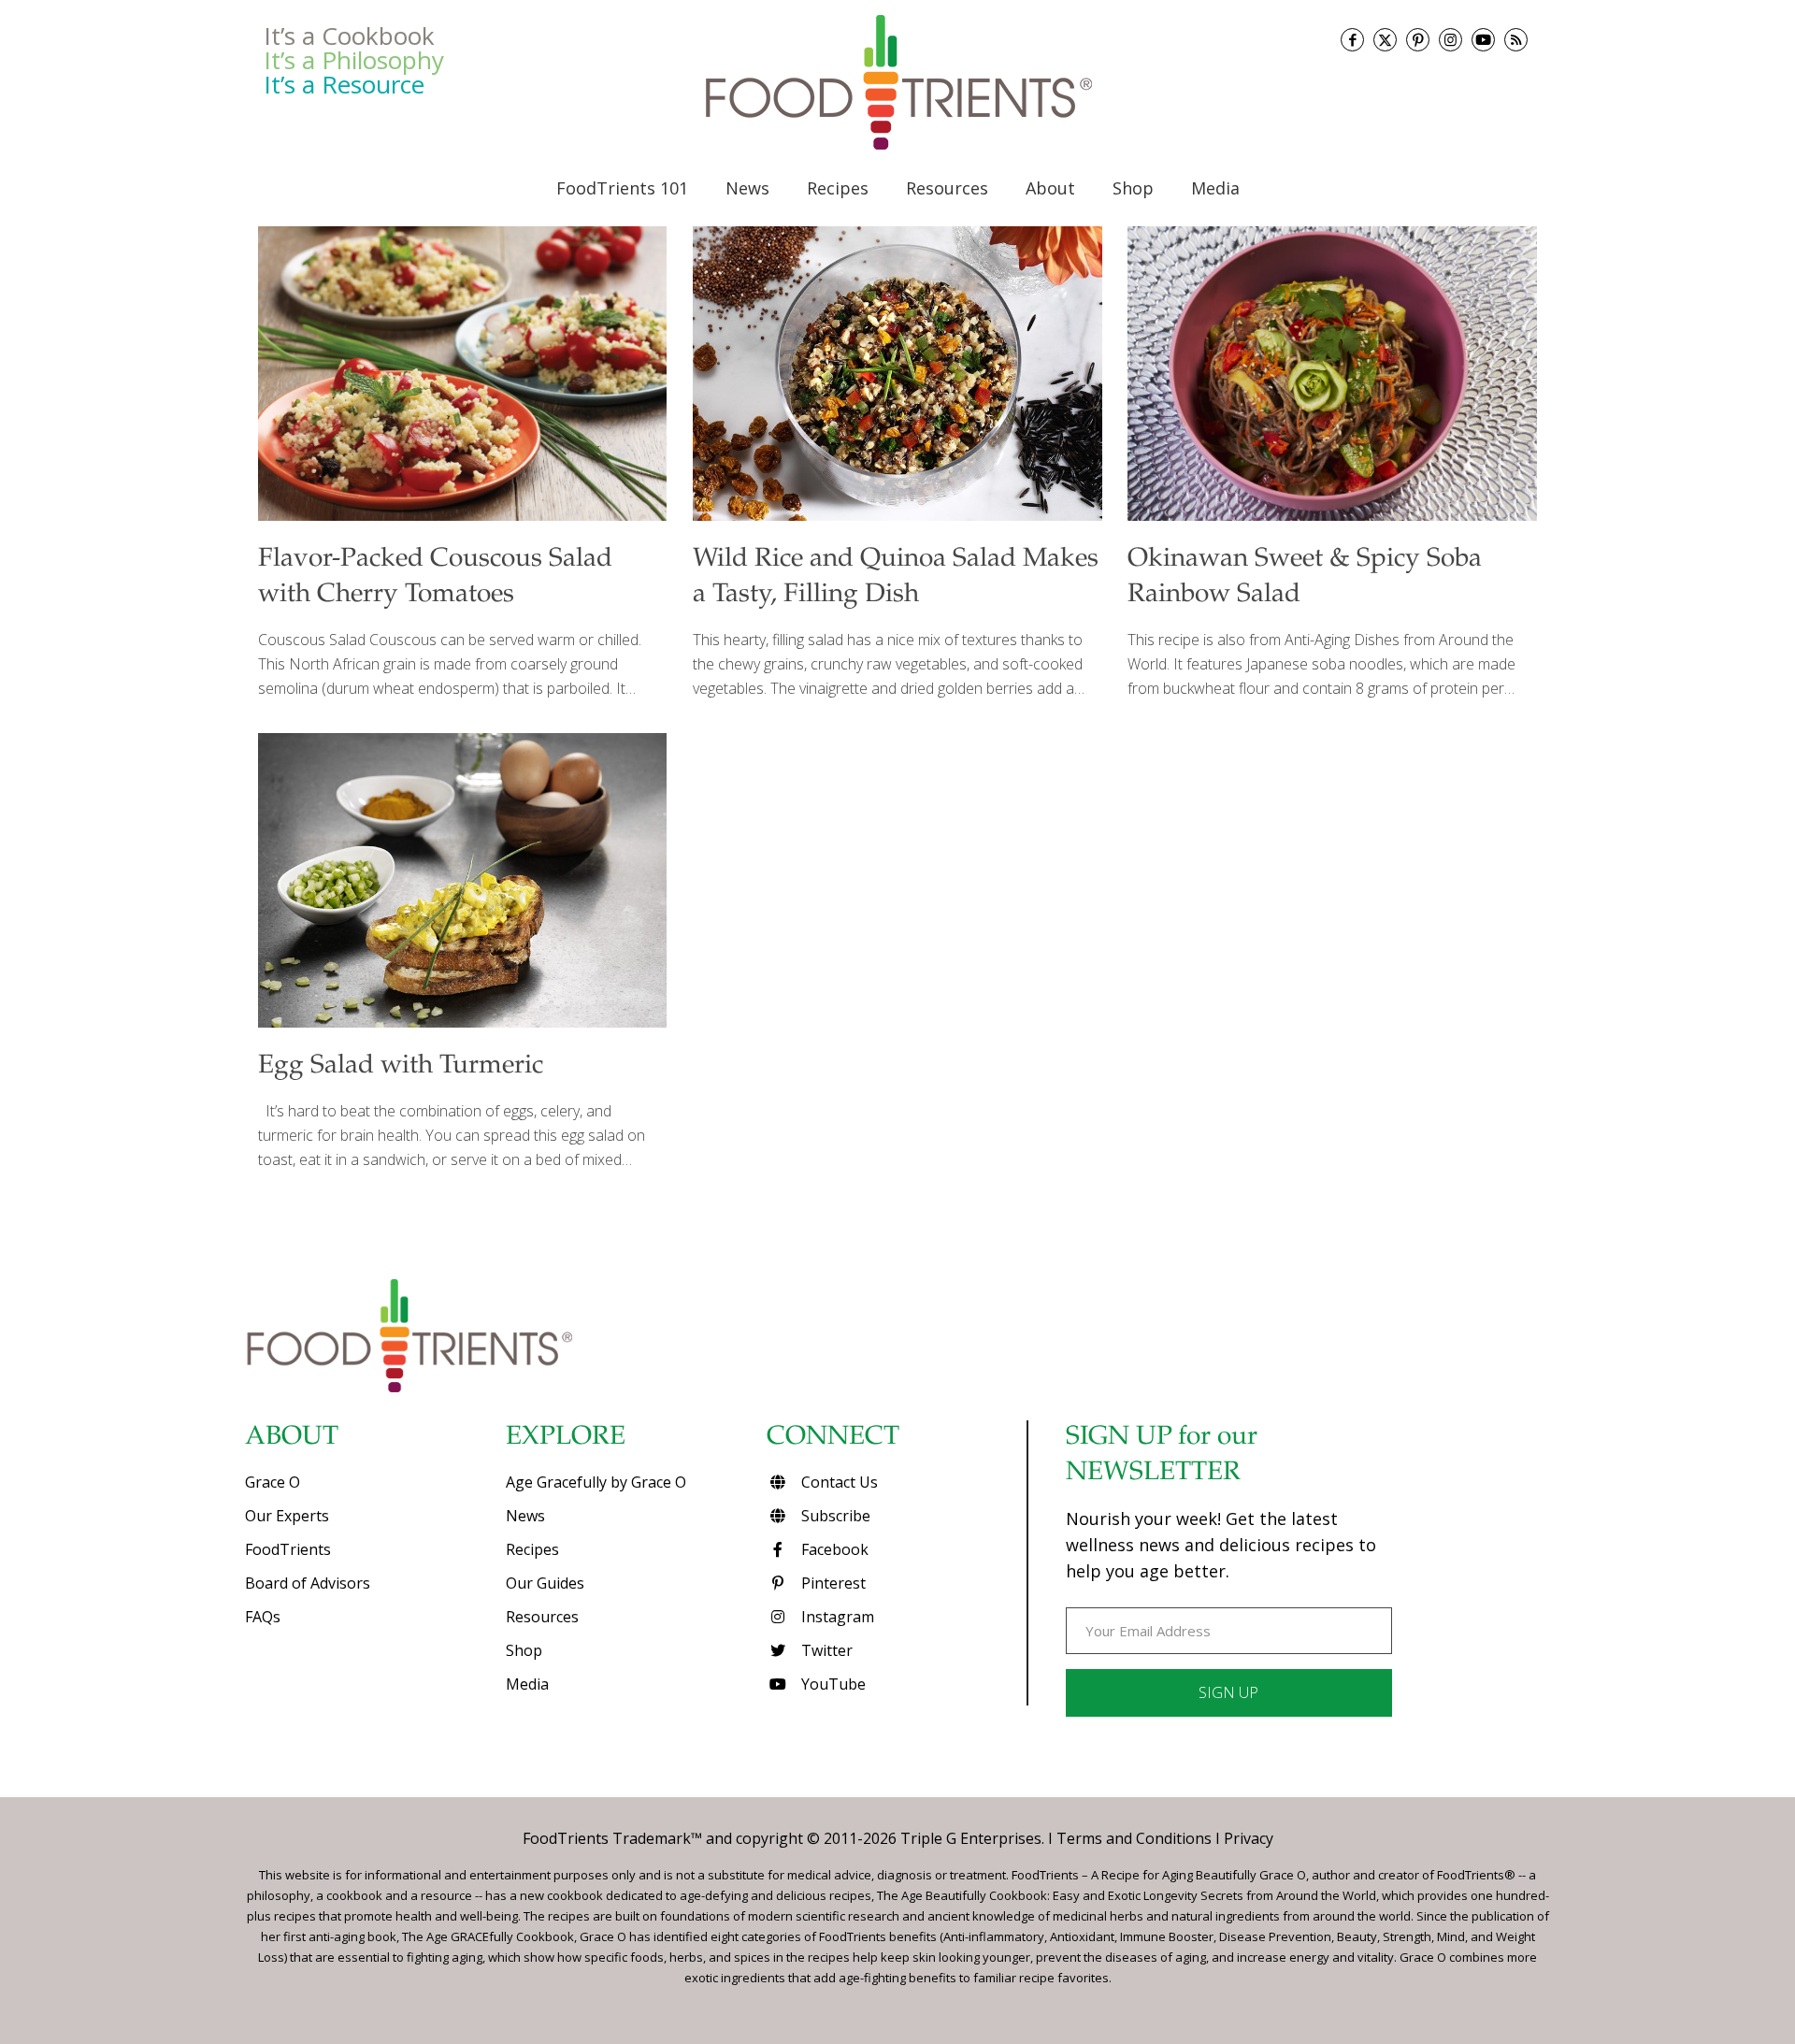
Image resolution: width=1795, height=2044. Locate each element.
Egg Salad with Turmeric (401, 1067)
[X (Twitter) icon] (1385, 40)
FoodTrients (288, 1549)
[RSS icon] (1516, 40)
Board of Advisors (308, 1583)
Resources (542, 1617)
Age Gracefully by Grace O (596, 1482)
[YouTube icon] (1483, 40)
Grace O (273, 1482)
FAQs (263, 1617)
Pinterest (832, 1583)
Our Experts (287, 1516)
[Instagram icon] (1450, 40)
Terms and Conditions (1134, 1838)
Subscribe (834, 1516)
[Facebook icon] (1352, 40)
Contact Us (838, 1482)
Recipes (532, 1549)
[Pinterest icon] (1418, 40)
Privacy (1249, 1838)
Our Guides (545, 1583)
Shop (524, 1650)
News (525, 1516)
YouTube (832, 1684)
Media (527, 1684)
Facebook (833, 1549)
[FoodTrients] (897, 82)
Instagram (836, 1617)
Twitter (825, 1650)
